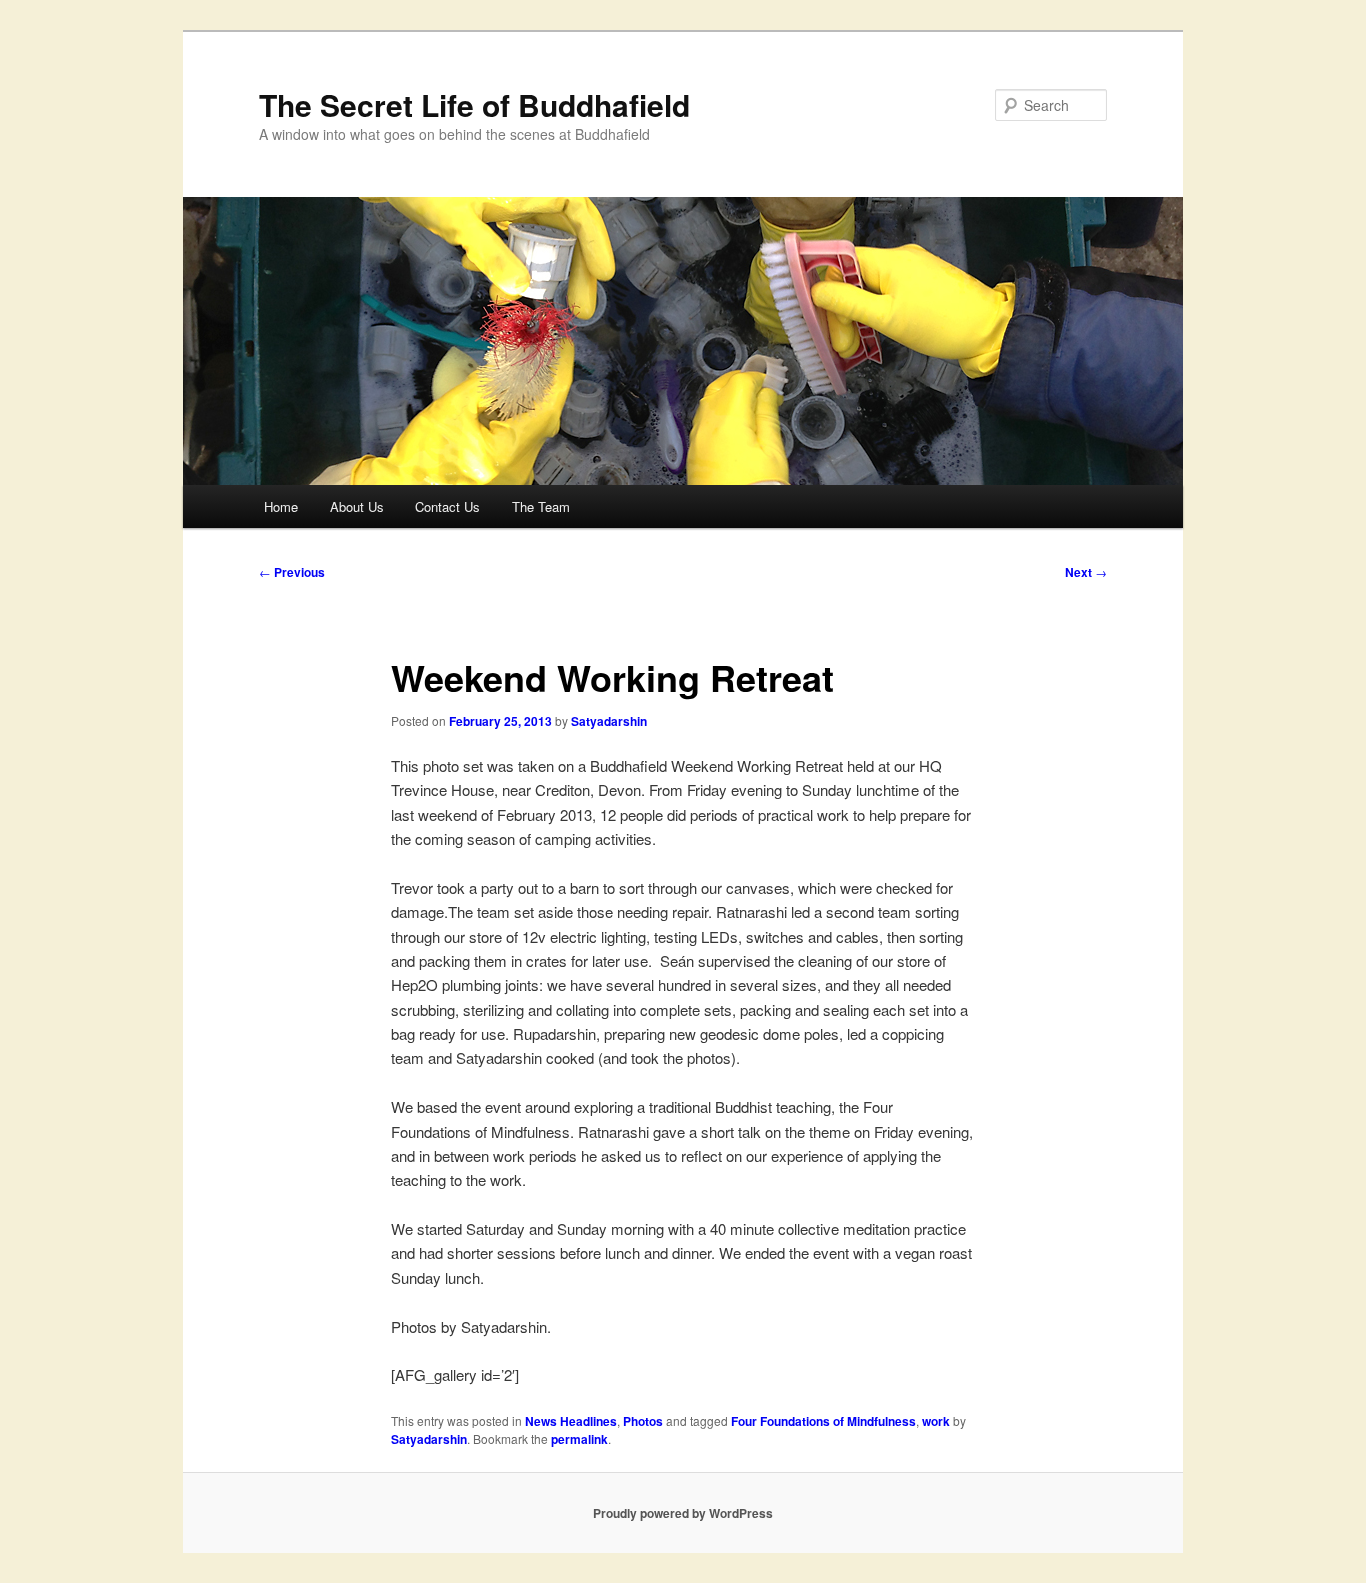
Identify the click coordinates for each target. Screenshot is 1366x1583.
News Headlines (571, 1421)
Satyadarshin (609, 721)
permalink (579, 1439)
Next (1086, 572)
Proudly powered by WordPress (683, 1513)
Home (281, 506)
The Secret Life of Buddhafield (474, 104)
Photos (643, 1421)
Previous (292, 572)
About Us (357, 506)
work (936, 1421)
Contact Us (447, 506)
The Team (541, 506)
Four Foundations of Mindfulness (823, 1421)
